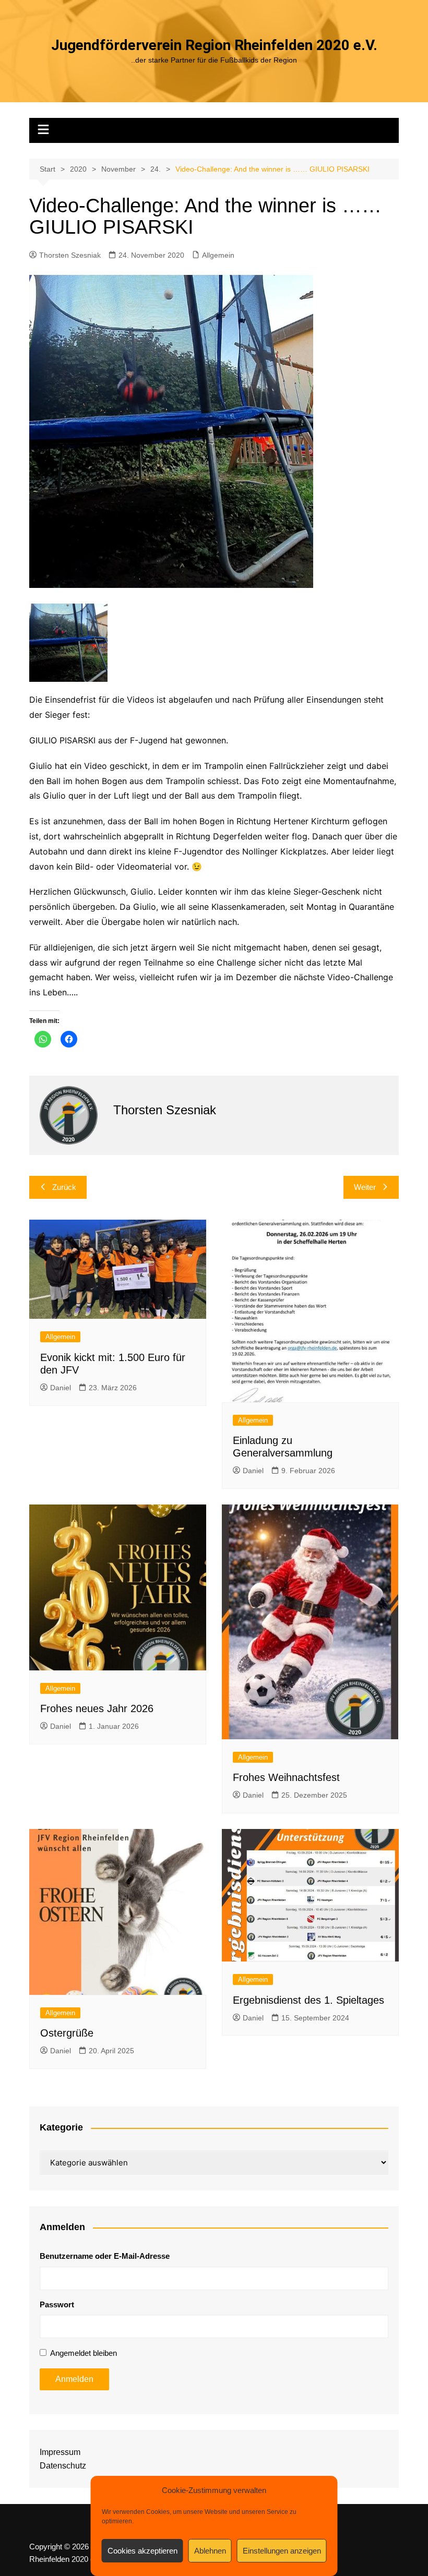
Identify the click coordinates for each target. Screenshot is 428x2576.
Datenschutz (63, 2466)
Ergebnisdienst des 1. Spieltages (308, 2000)
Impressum (60, 2452)
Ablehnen (210, 2551)
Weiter (365, 1187)
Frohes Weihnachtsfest (286, 1777)
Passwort (57, 2304)
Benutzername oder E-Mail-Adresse (105, 2256)
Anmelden (74, 2379)
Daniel (61, 1388)
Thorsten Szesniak (70, 255)
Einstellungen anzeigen (282, 2551)
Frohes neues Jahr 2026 (97, 1708)
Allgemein (218, 255)
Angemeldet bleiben (84, 2353)
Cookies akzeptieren (142, 2551)
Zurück (64, 1187)
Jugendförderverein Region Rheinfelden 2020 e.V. (214, 45)
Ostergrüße (67, 2033)
